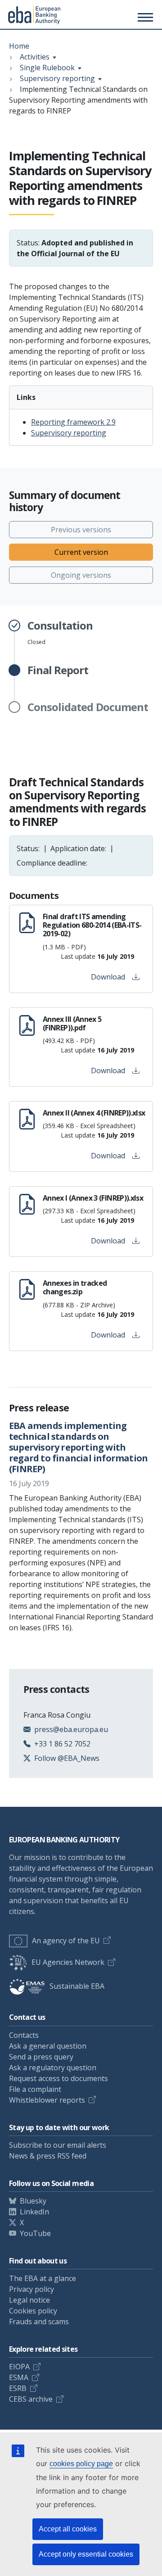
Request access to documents (58, 2078)
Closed (60, 633)
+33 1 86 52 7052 (62, 1744)
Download (108, 977)
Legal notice (29, 2300)
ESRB (18, 2388)
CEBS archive (31, 2399)
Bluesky (33, 2201)
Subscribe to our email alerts (58, 2145)
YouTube (35, 2233)
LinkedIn (34, 2212)
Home (19, 46)
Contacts (24, 2035)
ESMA (19, 2377)
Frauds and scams (39, 2322)
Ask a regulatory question (53, 2068)
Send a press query (41, 2057)
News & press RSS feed (48, 2156)
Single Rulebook (47, 68)
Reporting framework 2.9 (73, 422)
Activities (35, 57)
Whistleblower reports (47, 2100)
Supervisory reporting (57, 78)
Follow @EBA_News (67, 1758)
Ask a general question (48, 2046)
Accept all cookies (68, 2529)
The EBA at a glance (43, 2278)
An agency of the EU (66, 1941)
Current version (81, 552)
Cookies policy (33, 2311)
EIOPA (19, 2367)
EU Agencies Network (68, 1962)
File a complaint (35, 2089)
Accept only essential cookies (86, 2554)
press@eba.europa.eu (71, 1729)
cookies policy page (81, 2464)
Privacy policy (31, 2289)
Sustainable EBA (77, 1986)
